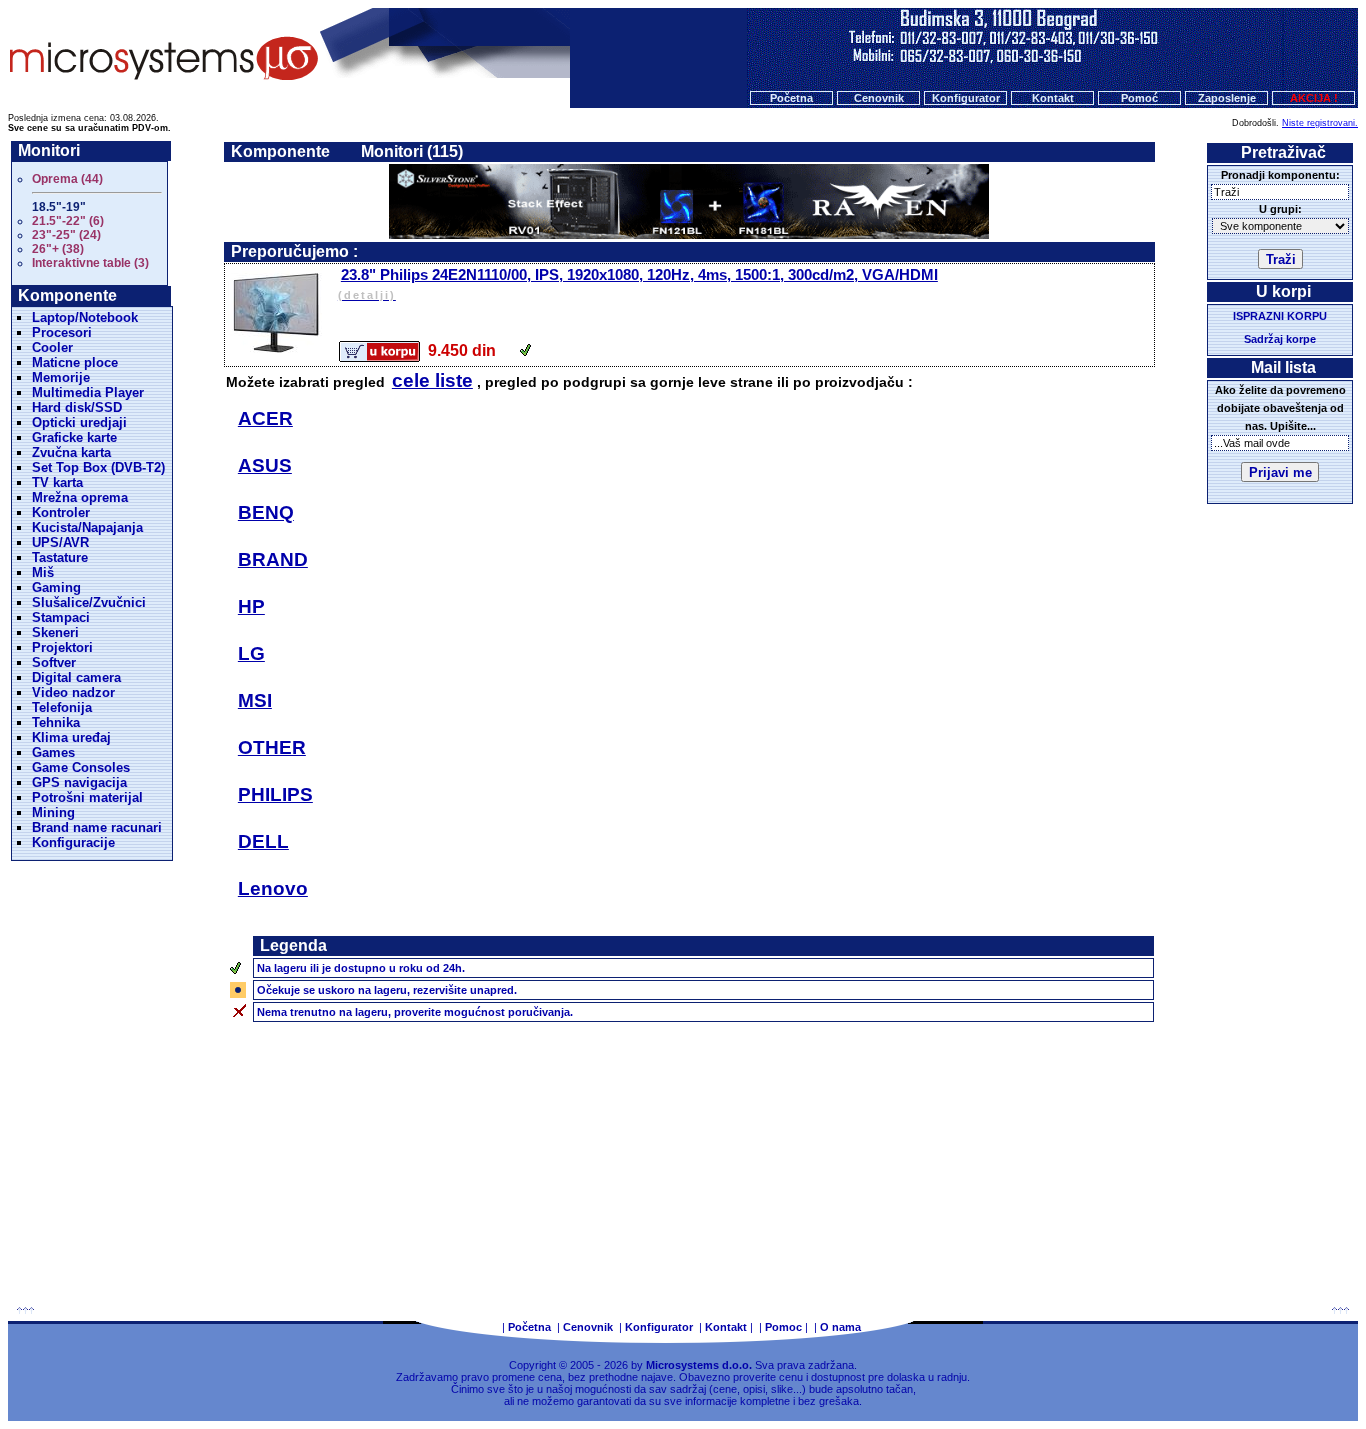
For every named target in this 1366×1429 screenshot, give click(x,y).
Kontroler (61, 512)
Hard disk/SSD (77, 407)
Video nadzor (73, 692)
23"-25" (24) (66, 235)
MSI (255, 700)
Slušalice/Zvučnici (89, 602)
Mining (53, 812)
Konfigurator (966, 98)
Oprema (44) (67, 179)
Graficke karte (74, 437)
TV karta (57, 482)
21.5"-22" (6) (68, 221)
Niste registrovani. (1320, 123)
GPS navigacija (79, 782)
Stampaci (61, 617)
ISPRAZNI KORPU (1280, 316)
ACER (265, 418)
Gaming (56, 587)
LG (251, 653)
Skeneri (55, 632)
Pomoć (1139, 98)
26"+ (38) (58, 249)
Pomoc (783, 1327)
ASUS (265, 465)
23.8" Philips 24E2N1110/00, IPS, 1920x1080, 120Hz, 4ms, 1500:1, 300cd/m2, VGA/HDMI (638, 283)
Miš (43, 572)
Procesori (62, 332)
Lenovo (273, 888)
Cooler (52, 347)
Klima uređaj (71, 737)
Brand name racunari (97, 827)
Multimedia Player (88, 392)
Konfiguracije (73, 842)
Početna (791, 98)
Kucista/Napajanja (87, 527)
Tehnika (56, 722)
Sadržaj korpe (1280, 339)
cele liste (432, 380)
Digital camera (76, 677)
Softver (54, 662)
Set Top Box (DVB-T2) (98, 467)
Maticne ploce (75, 362)
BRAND (273, 559)
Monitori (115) (412, 151)
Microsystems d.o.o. (699, 1365)
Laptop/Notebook (85, 317)
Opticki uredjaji (79, 422)
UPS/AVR (60, 542)
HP (251, 606)
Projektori (62, 647)
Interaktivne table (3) (90, 263)
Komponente (280, 151)
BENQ (266, 512)
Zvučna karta (71, 452)
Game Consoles (81, 767)
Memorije (61, 377)
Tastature (60, 557)
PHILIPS (275, 794)
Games (53, 752)
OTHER (272, 747)
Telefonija (62, 707)
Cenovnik (879, 98)
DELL (263, 841)
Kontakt (1053, 98)
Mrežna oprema (80, 497)
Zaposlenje (1227, 98)
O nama (840, 1327)
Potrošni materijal (87, 797)
